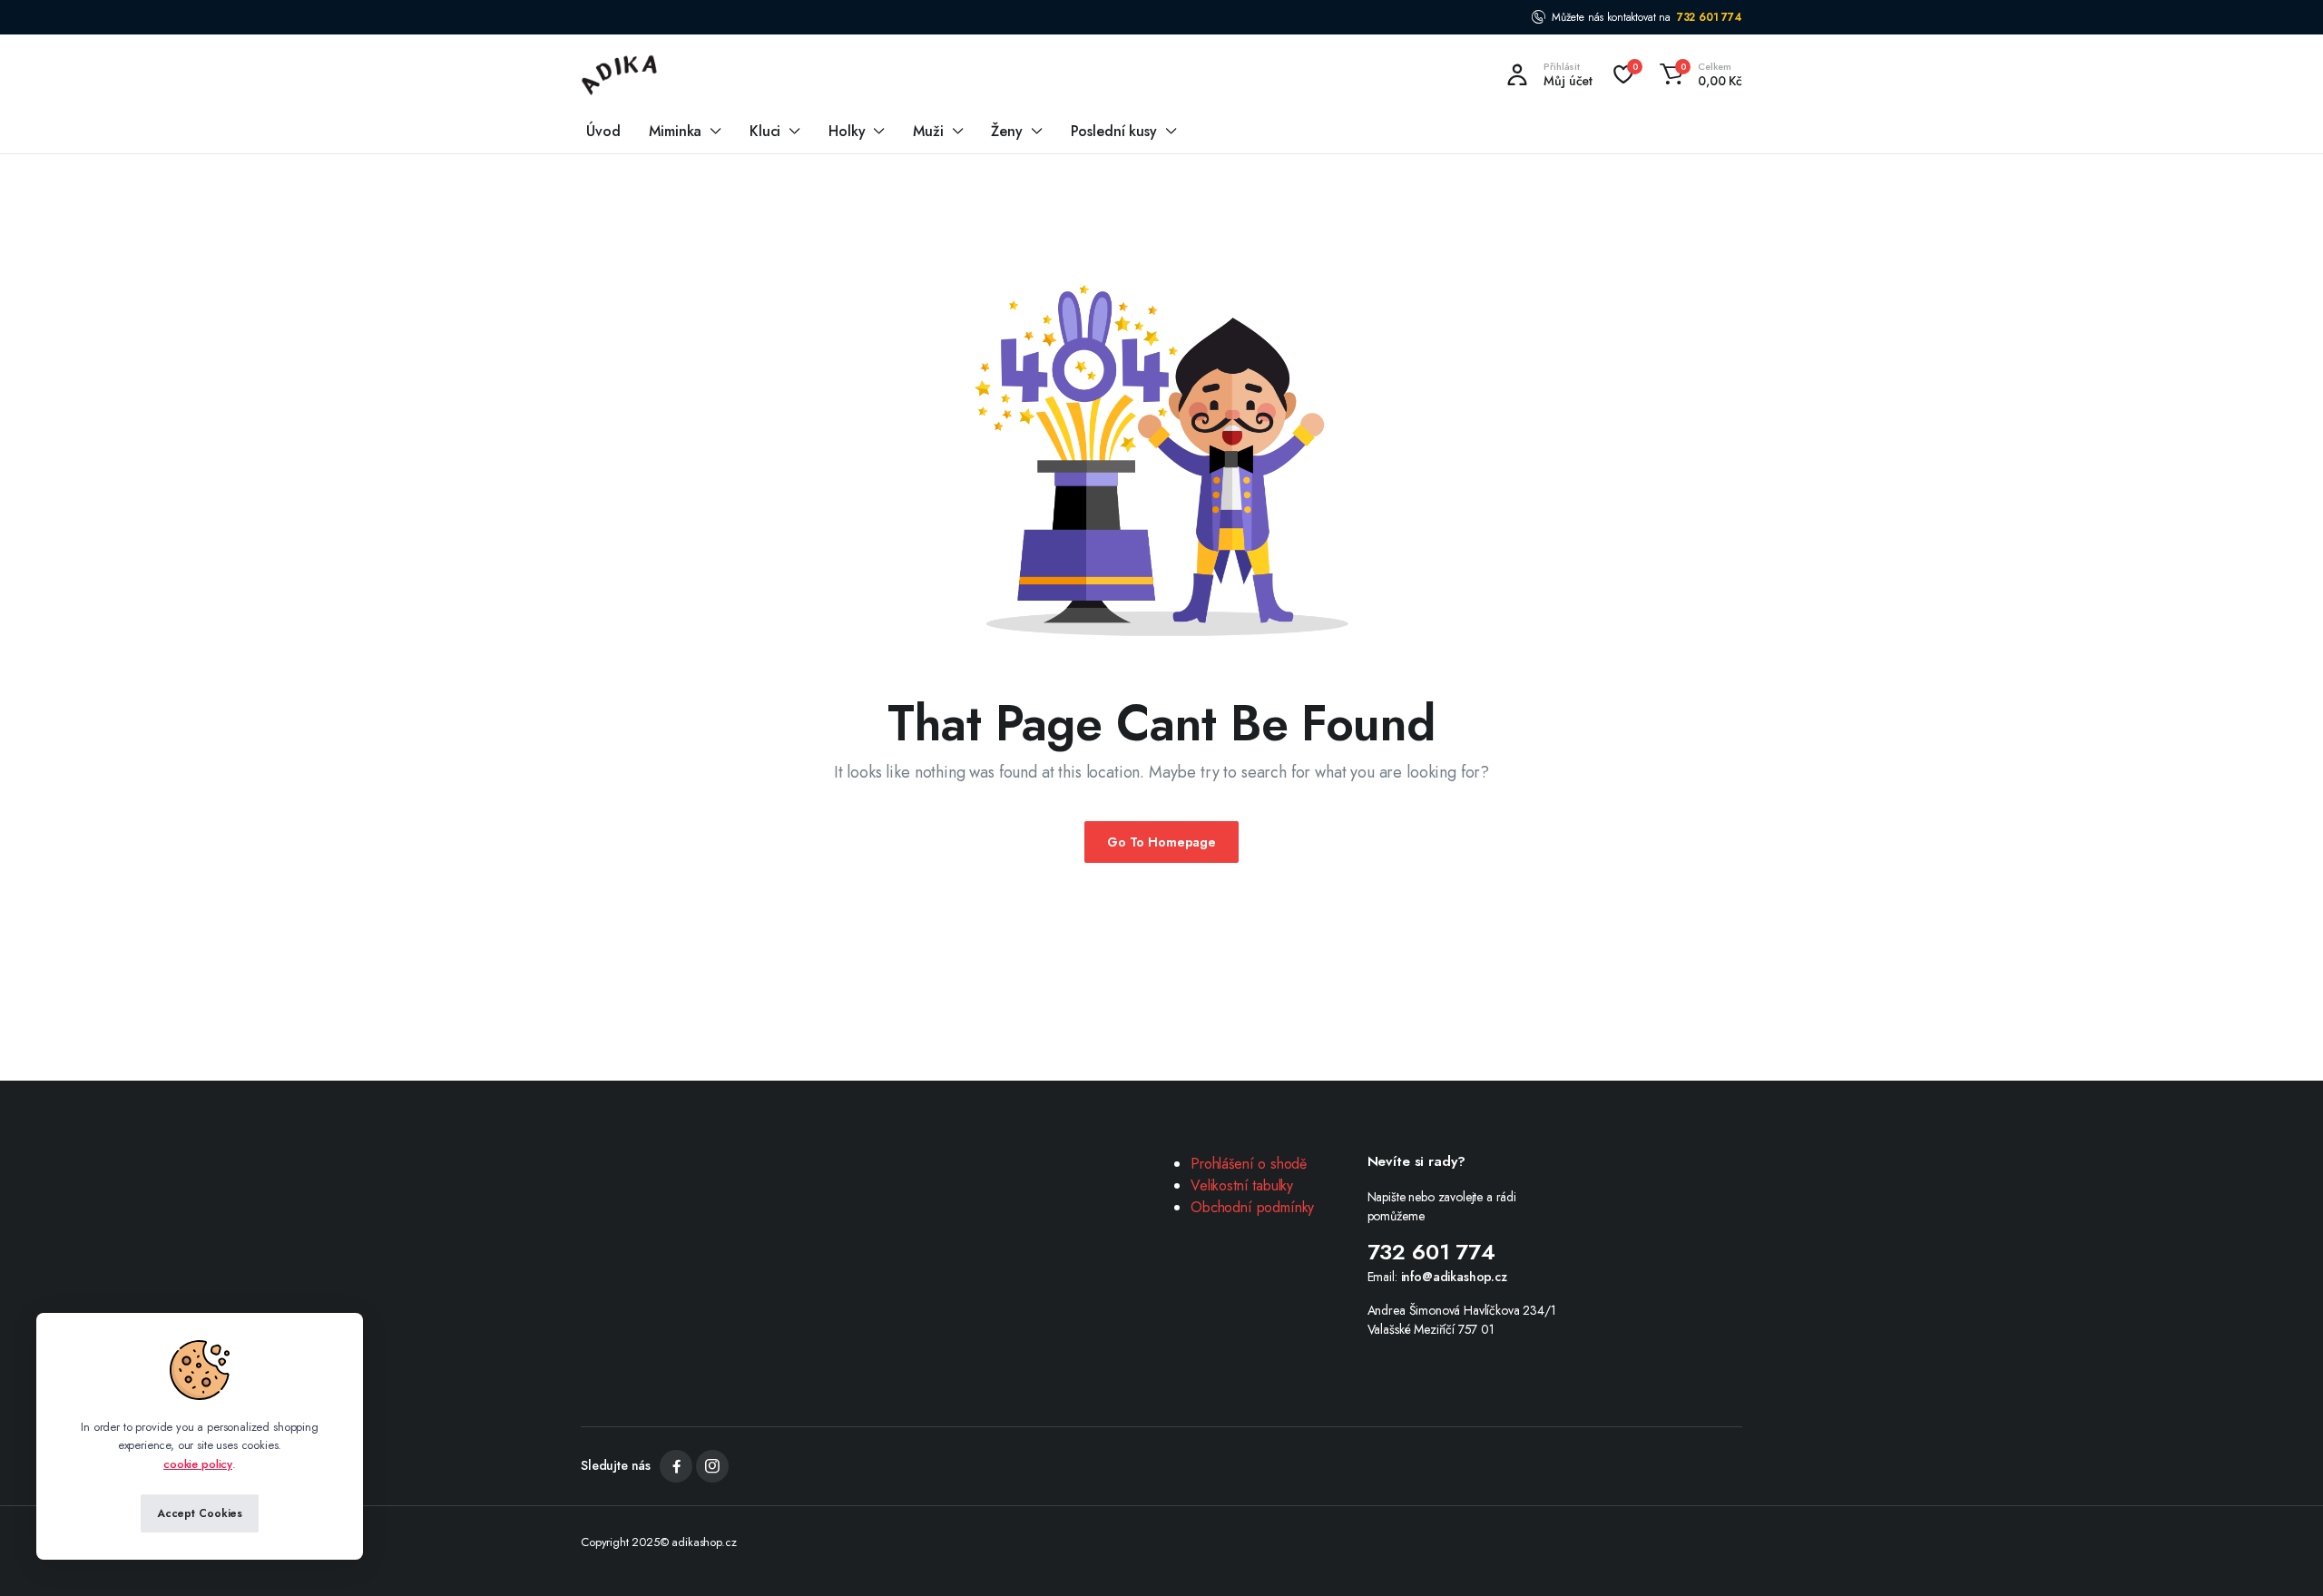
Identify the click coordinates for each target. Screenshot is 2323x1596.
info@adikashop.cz (1454, 1277)
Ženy (1006, 131)
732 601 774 (1710, 17)
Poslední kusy (1114, 131)
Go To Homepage (1161, 842)
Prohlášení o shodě (1249, 1164)
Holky (847, 131)
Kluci (765, 131)
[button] (1698, 74)
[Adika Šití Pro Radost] (620, 74)
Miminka (675, 131)
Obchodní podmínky (1252, 1207)
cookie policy (198, 1464)
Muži (928, 131)
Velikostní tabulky (1242, 1185)
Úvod (603, 131)
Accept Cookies (200, 1513)
